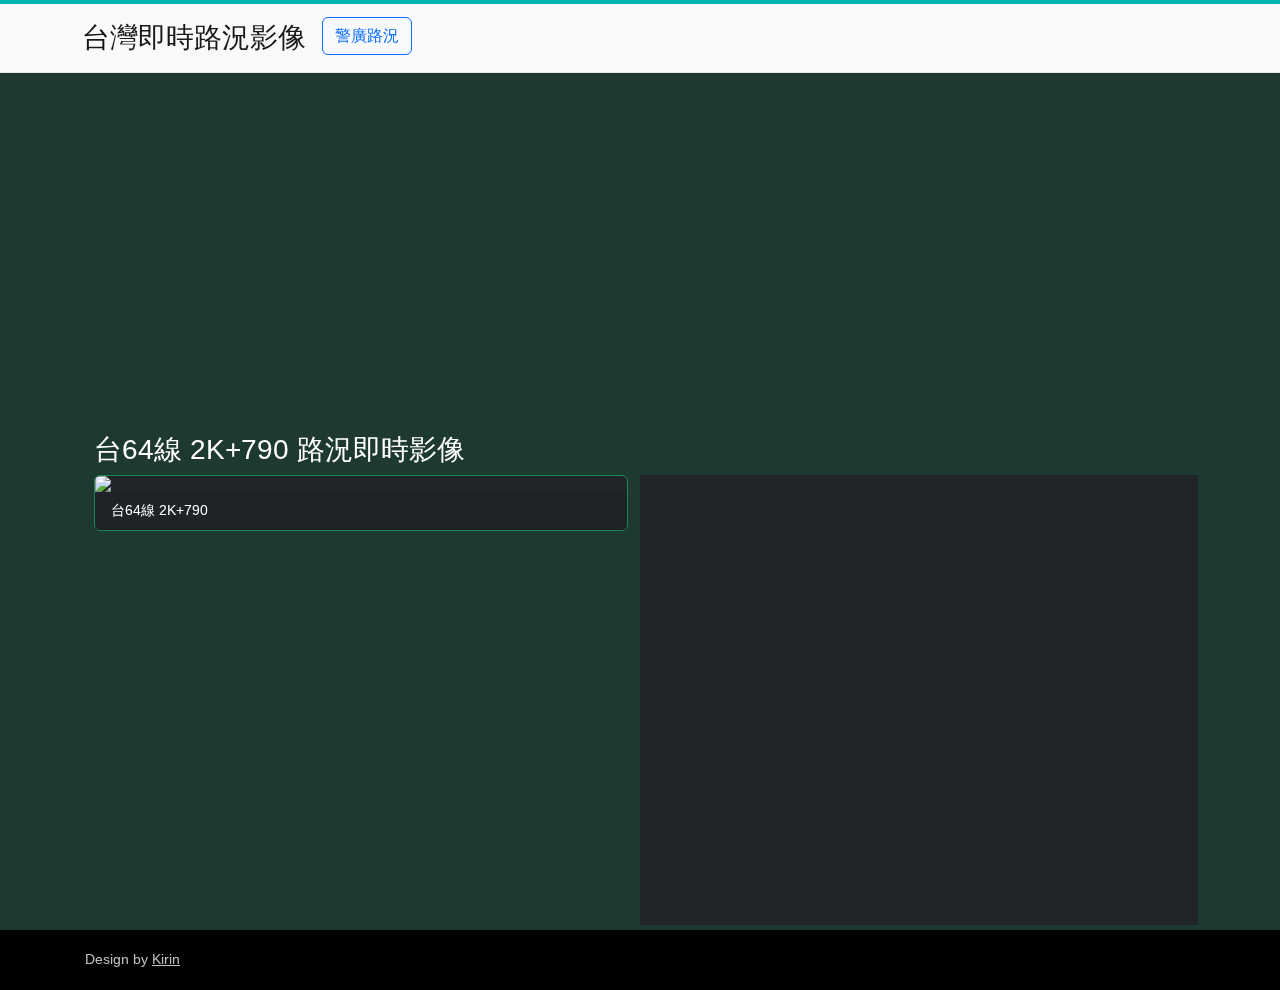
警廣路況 (367, 35)
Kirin (166, 959)
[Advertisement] (640, 253)
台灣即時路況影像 (194, 37)
